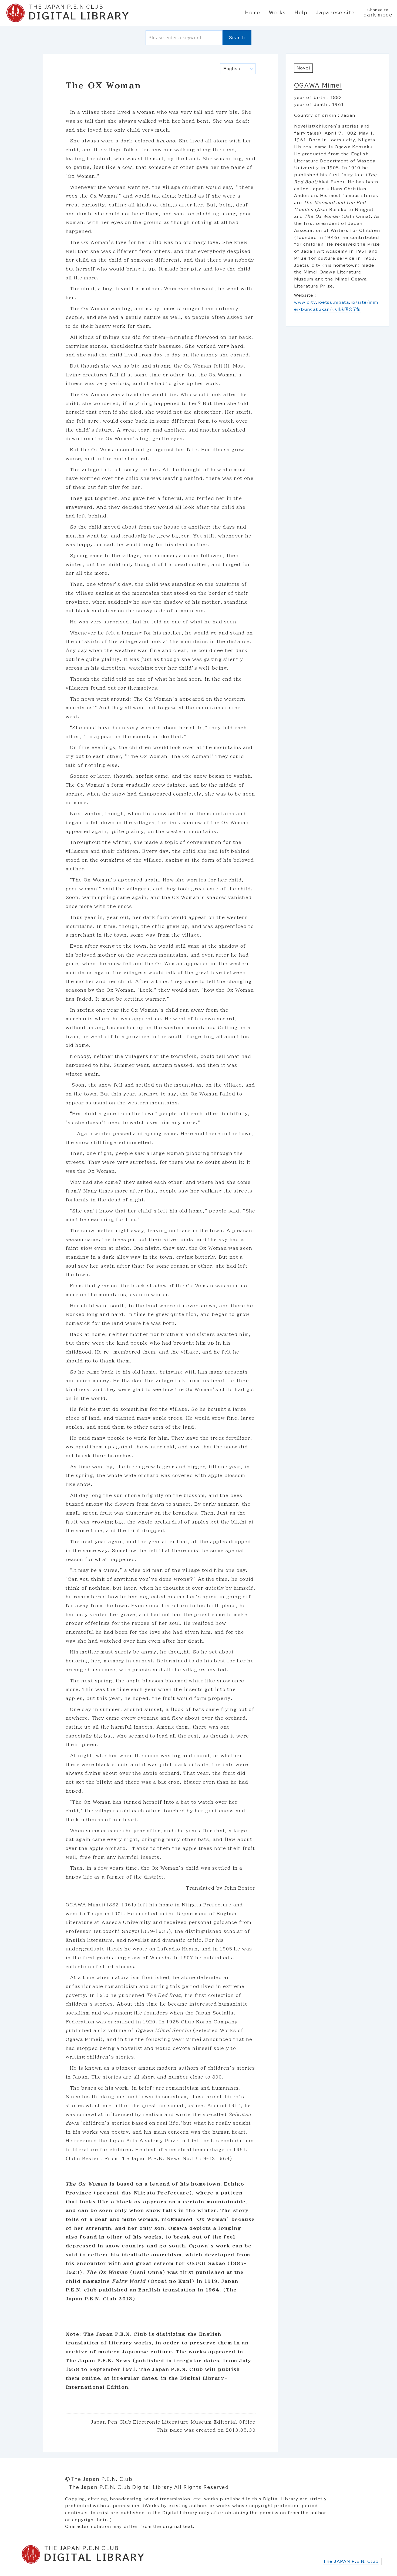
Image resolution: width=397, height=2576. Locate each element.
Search (237, 38)
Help (301, 13)
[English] (238, 69)
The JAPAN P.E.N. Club (351, 2561)
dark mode (378, 13)
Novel (303, 68)
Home (253, 13)
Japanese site (335, 13)
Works (277, 13)
